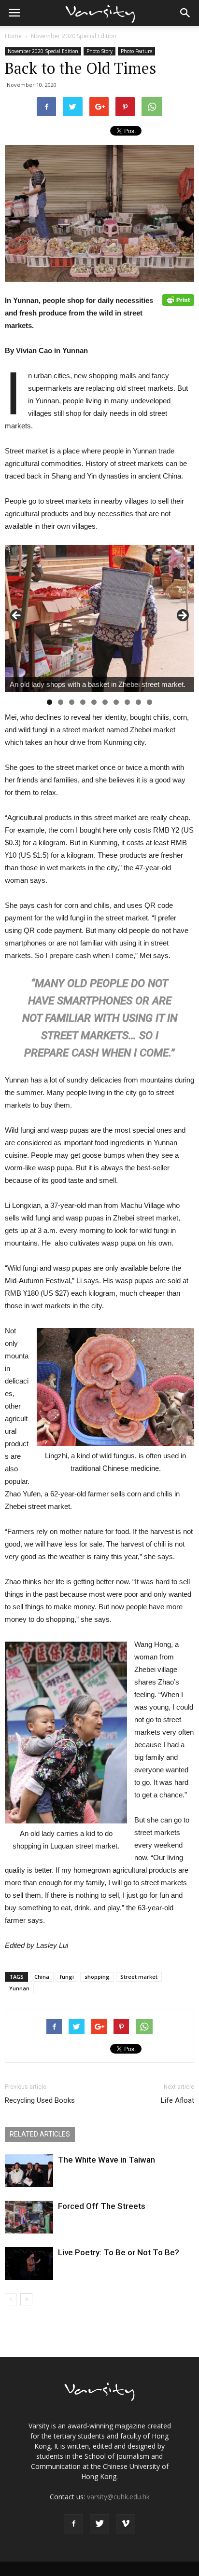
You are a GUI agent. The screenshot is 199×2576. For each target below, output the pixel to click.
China (42, 1977)
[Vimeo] (126, 2524)
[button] (185, 13)
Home (13, 36)
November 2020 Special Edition (74, 36)
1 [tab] (50, 702)
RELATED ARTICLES (40, 2134)
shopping (97, 1977)
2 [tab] (61, 702)
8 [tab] (127, 702)
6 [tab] (105, 702)
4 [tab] (83, 702)
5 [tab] (94, 702)
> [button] (182, 616)
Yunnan (19, 1988)
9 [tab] (138, 702)
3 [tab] (72, 702)
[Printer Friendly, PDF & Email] (178, 300)
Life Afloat (178, 2100)
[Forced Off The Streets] (29, 2217)
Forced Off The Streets (102, 2206)
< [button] (17, 616)
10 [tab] (149, 702)
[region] (99, 618)
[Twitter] (99, 2524)
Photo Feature (136, 51)
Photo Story (99, 51)
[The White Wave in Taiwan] (29, 2171)
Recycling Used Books (40, 2100)
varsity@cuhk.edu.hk (118, 2497)
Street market (139, 1977)
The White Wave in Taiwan (107, 2160)
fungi (67, 1977)
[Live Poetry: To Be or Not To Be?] (29, 2264)
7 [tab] (116, 702)
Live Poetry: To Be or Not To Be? (119, 2252)
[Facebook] (73, 2524)
